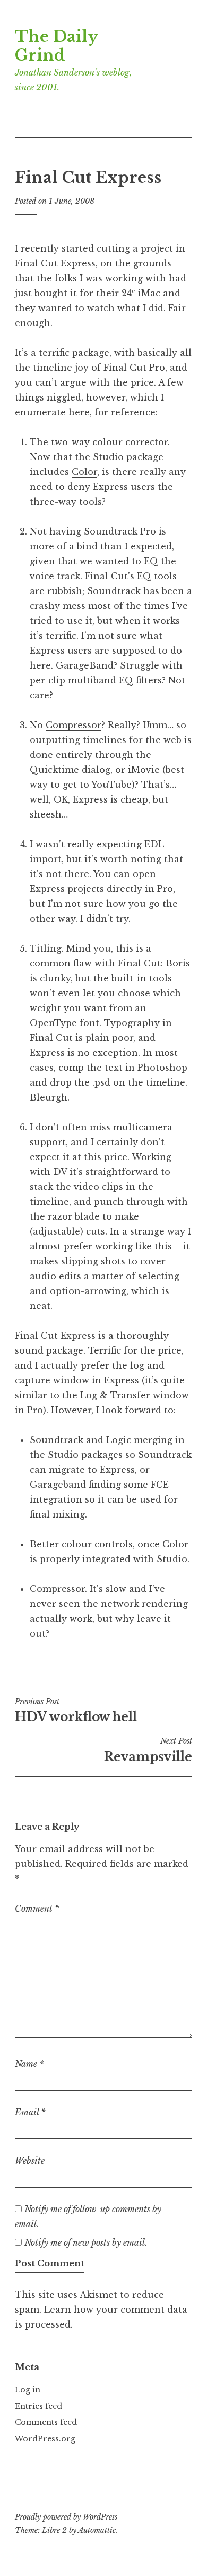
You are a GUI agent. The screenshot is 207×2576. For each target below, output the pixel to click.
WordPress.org (45, 2439)
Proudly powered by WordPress (66, 2517)
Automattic (97, 2530)
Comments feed (46, 2422)
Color (84, 472)
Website (30, 2161)
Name (29, 2064)
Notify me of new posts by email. (86, 2242)
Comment (37, 1908)
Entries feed (38, 2406)
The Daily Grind (56, 46)
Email (30, 2112)
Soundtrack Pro (120, 531)
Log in (28, 2390)
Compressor (74, 725)
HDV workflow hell (76, 1711)
